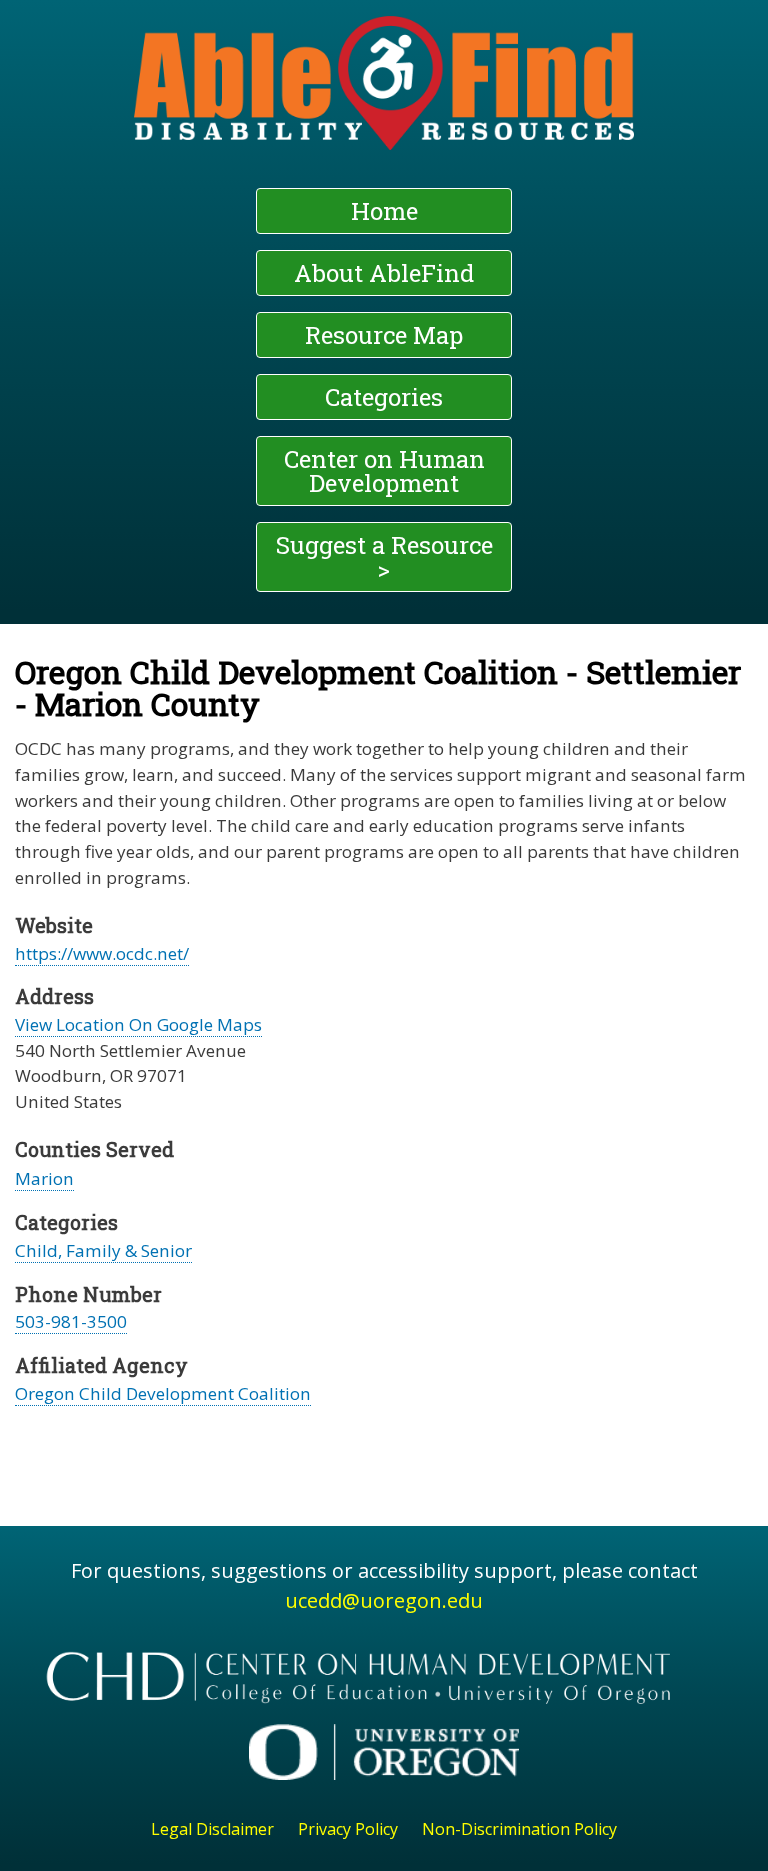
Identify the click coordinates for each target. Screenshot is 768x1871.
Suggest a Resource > (384, 557)
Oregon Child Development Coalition (163, 1393)
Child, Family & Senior (103, 1250)
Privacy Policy (348, 1829)
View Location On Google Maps (138, 1024)
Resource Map (384, 335)
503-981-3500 (71, 1321)
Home (384, 211)
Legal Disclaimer (212, 1829)
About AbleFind (384, 273)
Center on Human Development (384, 471)
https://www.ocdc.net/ (102, 953)
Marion (44, 1178)
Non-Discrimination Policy (519, 1829)
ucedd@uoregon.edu (384, 1600)
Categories (384, 397)
